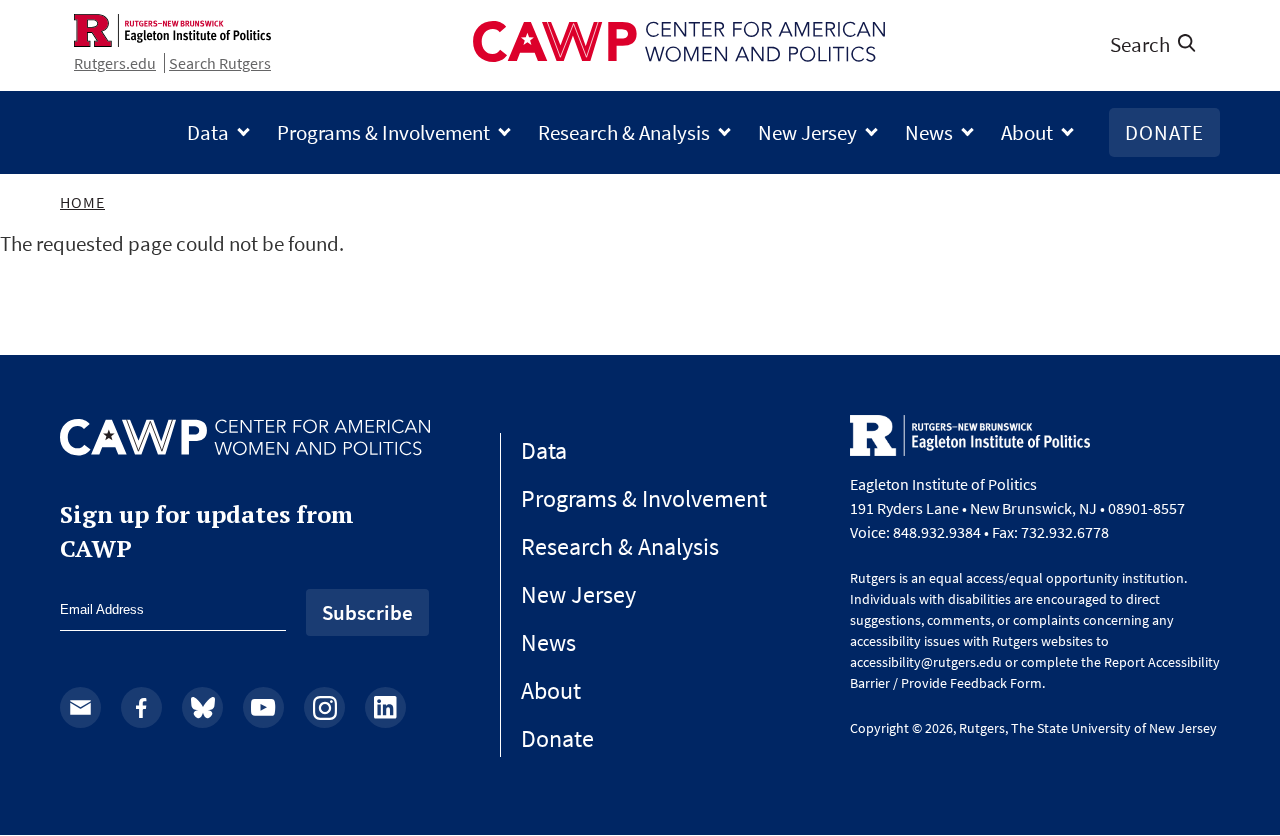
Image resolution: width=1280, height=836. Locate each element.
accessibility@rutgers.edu (926, 662)
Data (208, 132)
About (1027, 132)
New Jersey (807, 132)
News (929, 132)
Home (82, 202)
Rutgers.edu (115, 63)
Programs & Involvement (383, 132)
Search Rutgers (220, 63)
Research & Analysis (624, 132)
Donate (1164, 132)
